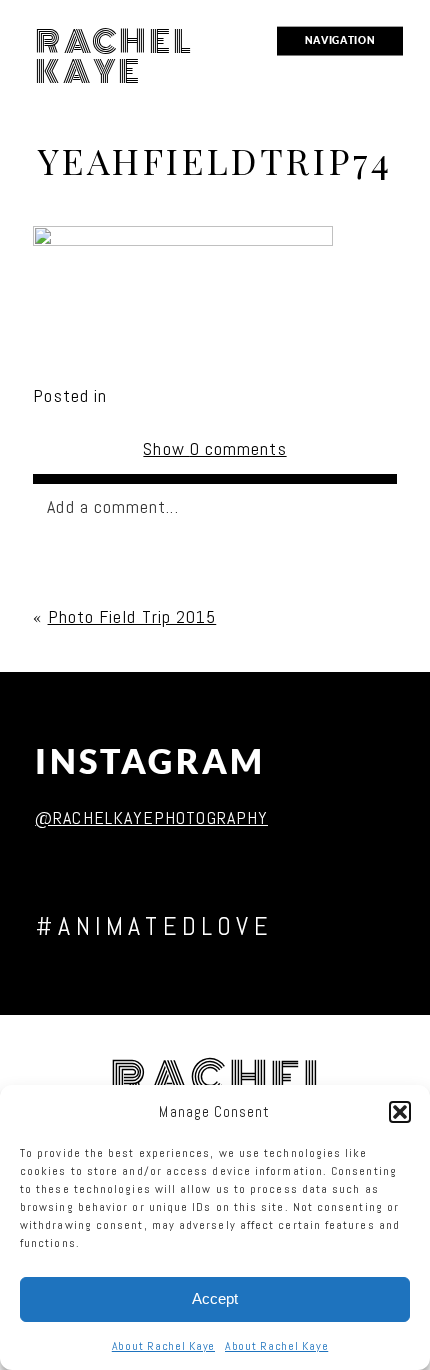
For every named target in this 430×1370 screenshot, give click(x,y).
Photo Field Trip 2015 (132, 616)
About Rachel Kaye (163, 1346)
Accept (215, 1298)
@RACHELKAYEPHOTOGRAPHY (151, 817)
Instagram (150, 761)
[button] (400, 1112)
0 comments (214, 448)
